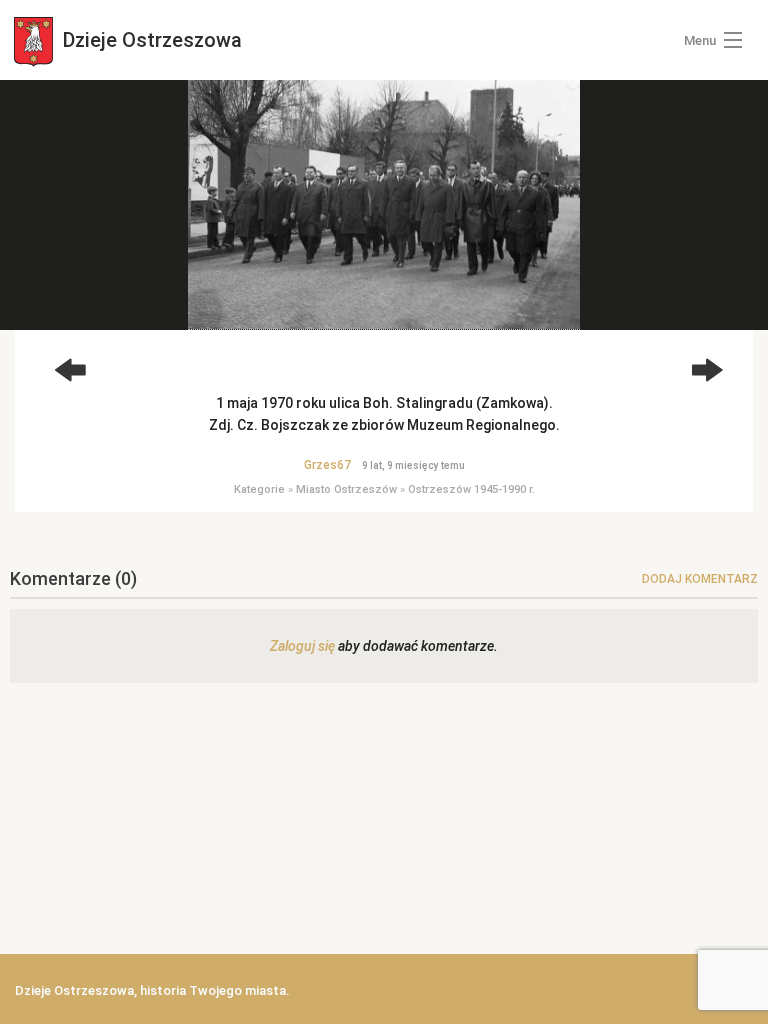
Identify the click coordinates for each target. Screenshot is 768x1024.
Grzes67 (327, 465)
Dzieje (150, 40)
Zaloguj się (302, 646)
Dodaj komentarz (700, 579)
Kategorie (259, 489)
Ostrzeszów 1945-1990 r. (471, 489)
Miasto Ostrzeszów (346, 489)
